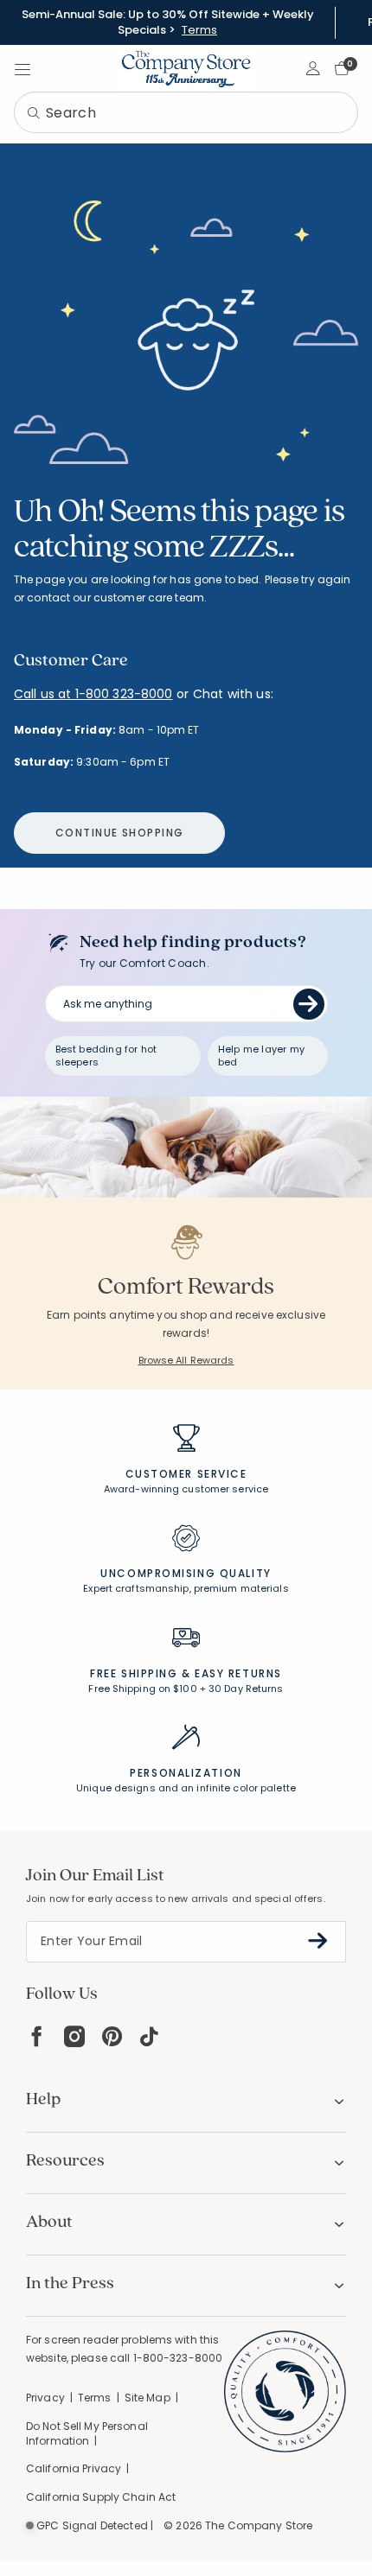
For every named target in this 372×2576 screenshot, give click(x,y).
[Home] (186, 68)
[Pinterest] (112, 2036)
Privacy (45, 2398)
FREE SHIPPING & (140, 1673)
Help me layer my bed (261, 1056)
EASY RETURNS (238, 1673)
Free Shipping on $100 (142, 1689)
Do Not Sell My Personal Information (87, 2433)
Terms (199, 30)
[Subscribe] (318, 1941)
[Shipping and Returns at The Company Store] (186, 1645)
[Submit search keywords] (34, 114)
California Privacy (74, 2468)
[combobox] (186, 112)
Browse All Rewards (186, 1360)
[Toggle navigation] (22, 68)
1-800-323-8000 (178, 2358)
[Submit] (309, 1004)
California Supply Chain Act (101, 2497)
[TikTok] (150, 2036)
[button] (314, 68)
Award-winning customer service (186, 1489)
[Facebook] (36, 2036)
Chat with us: (233, 694)
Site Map (148, 2398)
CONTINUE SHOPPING (119, 833)
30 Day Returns (246, 1689)
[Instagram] (74, 2036)
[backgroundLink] (167, 22)
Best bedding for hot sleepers (106, 1056)
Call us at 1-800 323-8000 (93, 694)
